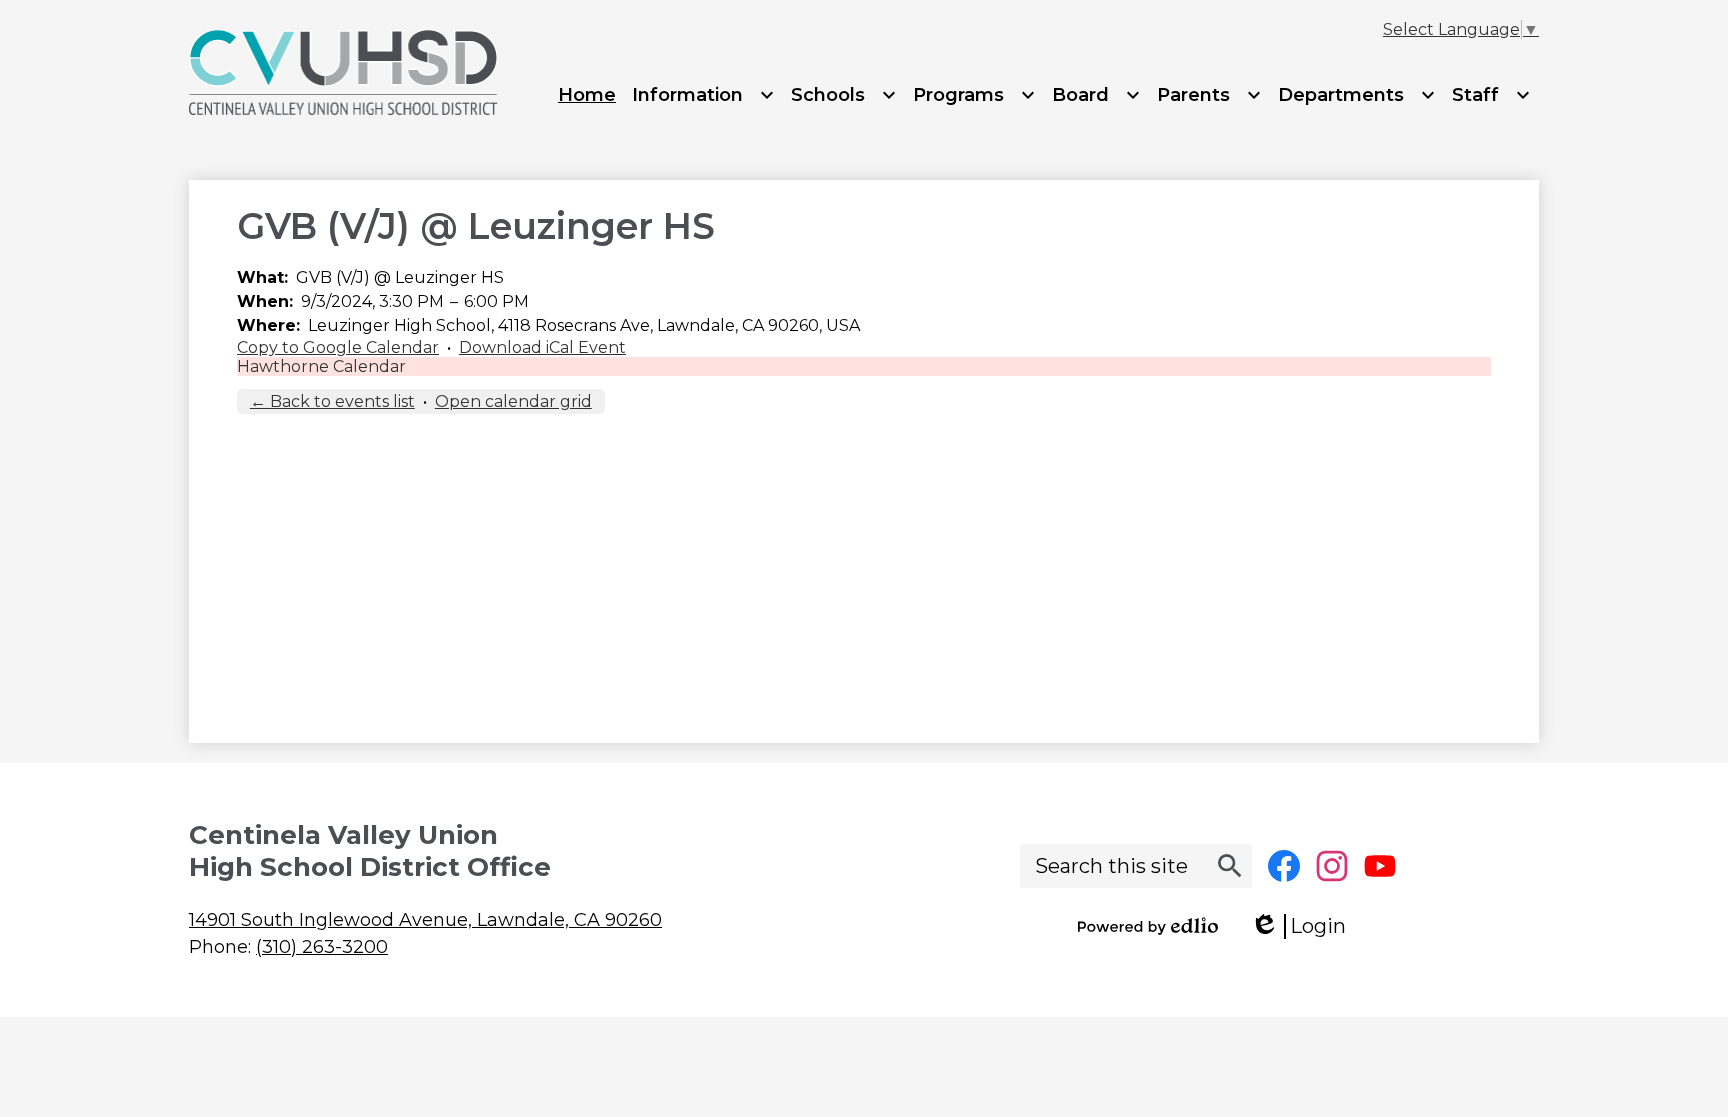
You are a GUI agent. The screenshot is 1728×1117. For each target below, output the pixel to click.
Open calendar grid (513, 401)
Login (1305, 926)
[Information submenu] (703, 95)
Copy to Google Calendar (338, 347)
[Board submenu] (1096, 95)
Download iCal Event (542, 347)
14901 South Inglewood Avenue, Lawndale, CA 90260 (425, 920)
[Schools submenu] (844, 95)
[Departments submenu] (1357, 95)
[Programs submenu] (974, 95)
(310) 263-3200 (322, 947)
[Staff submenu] (1491, 95)
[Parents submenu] (1209, 95)
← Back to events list (332, 401)
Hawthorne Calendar (321, 366)
